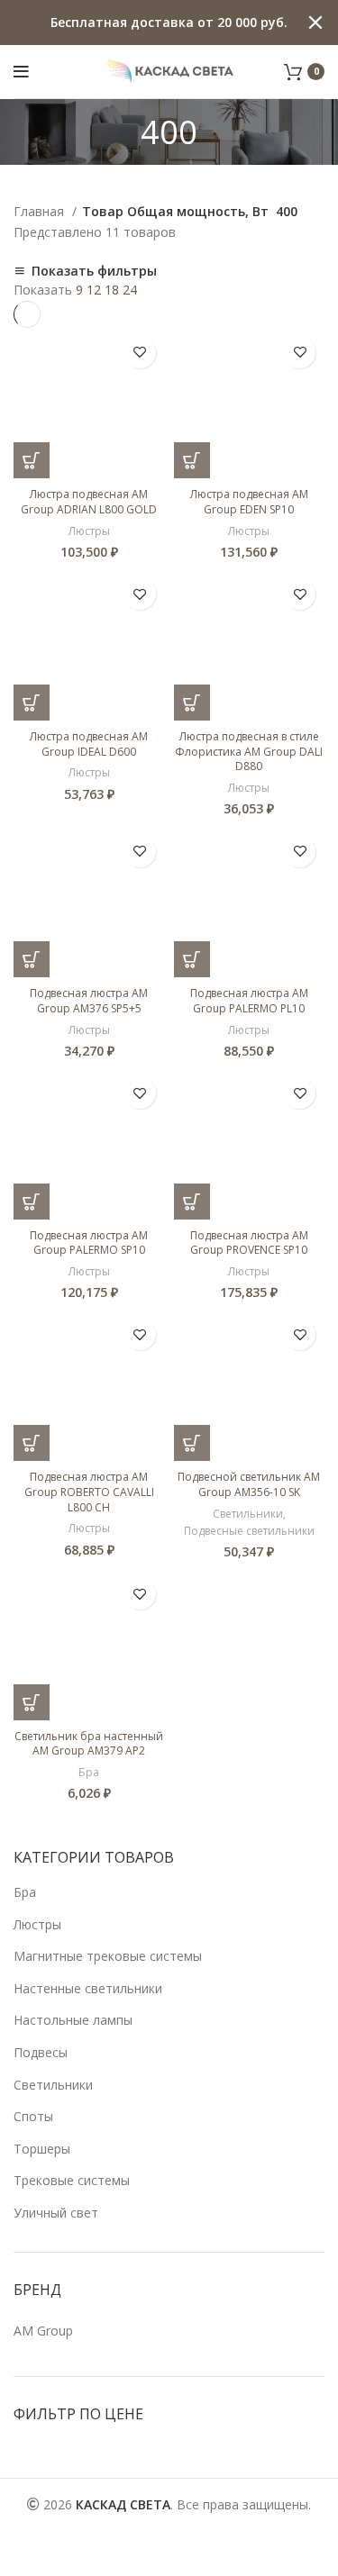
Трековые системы (72, 2180)
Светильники (53, 2085)
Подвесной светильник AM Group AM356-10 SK (249, 1484)
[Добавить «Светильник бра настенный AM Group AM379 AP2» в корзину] (32, 1702)
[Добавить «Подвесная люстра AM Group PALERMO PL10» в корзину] (192, 959)
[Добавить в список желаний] (140, 353)
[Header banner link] (142, 23)
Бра (25, 1892)
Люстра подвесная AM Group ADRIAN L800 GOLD (89, 502)
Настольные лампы (73, 2020)
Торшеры (42, 2149)
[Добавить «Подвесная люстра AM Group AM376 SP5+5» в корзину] (32, 959)
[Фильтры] (23, 2553)
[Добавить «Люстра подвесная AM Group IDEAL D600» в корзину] (32, 703)
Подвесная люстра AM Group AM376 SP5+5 (89, 1001)
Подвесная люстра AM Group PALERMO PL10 (249, 1001)
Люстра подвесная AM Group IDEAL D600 (89, 744)
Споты (33, 2116)
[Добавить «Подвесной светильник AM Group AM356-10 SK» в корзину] (192, 1443)
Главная (41, 211)
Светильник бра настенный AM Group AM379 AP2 (89, 1744)
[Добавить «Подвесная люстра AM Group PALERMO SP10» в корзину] (32, 1202)
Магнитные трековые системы (108, 1956)
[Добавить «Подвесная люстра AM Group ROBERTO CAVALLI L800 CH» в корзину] (32, 1443)
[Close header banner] (315, 23)
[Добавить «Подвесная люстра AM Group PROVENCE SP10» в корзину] (192, 1202)
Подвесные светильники (249, 1531)
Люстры (37, 1924)
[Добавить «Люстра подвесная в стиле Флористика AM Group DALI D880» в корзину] (192, 703)
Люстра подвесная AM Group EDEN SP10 (249, 502)
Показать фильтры (94, 271)
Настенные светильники (88, 1988)
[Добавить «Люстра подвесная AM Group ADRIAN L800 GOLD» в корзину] (32, 460)
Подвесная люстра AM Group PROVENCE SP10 (249, 1243)
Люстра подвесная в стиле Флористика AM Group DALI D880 (249, 752)
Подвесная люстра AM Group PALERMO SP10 (89, 1243)
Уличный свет (56, 2213)
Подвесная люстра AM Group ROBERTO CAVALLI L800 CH (89, 1492)
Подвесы (41, 2052)
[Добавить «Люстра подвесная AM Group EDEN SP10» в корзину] (192, 460)
